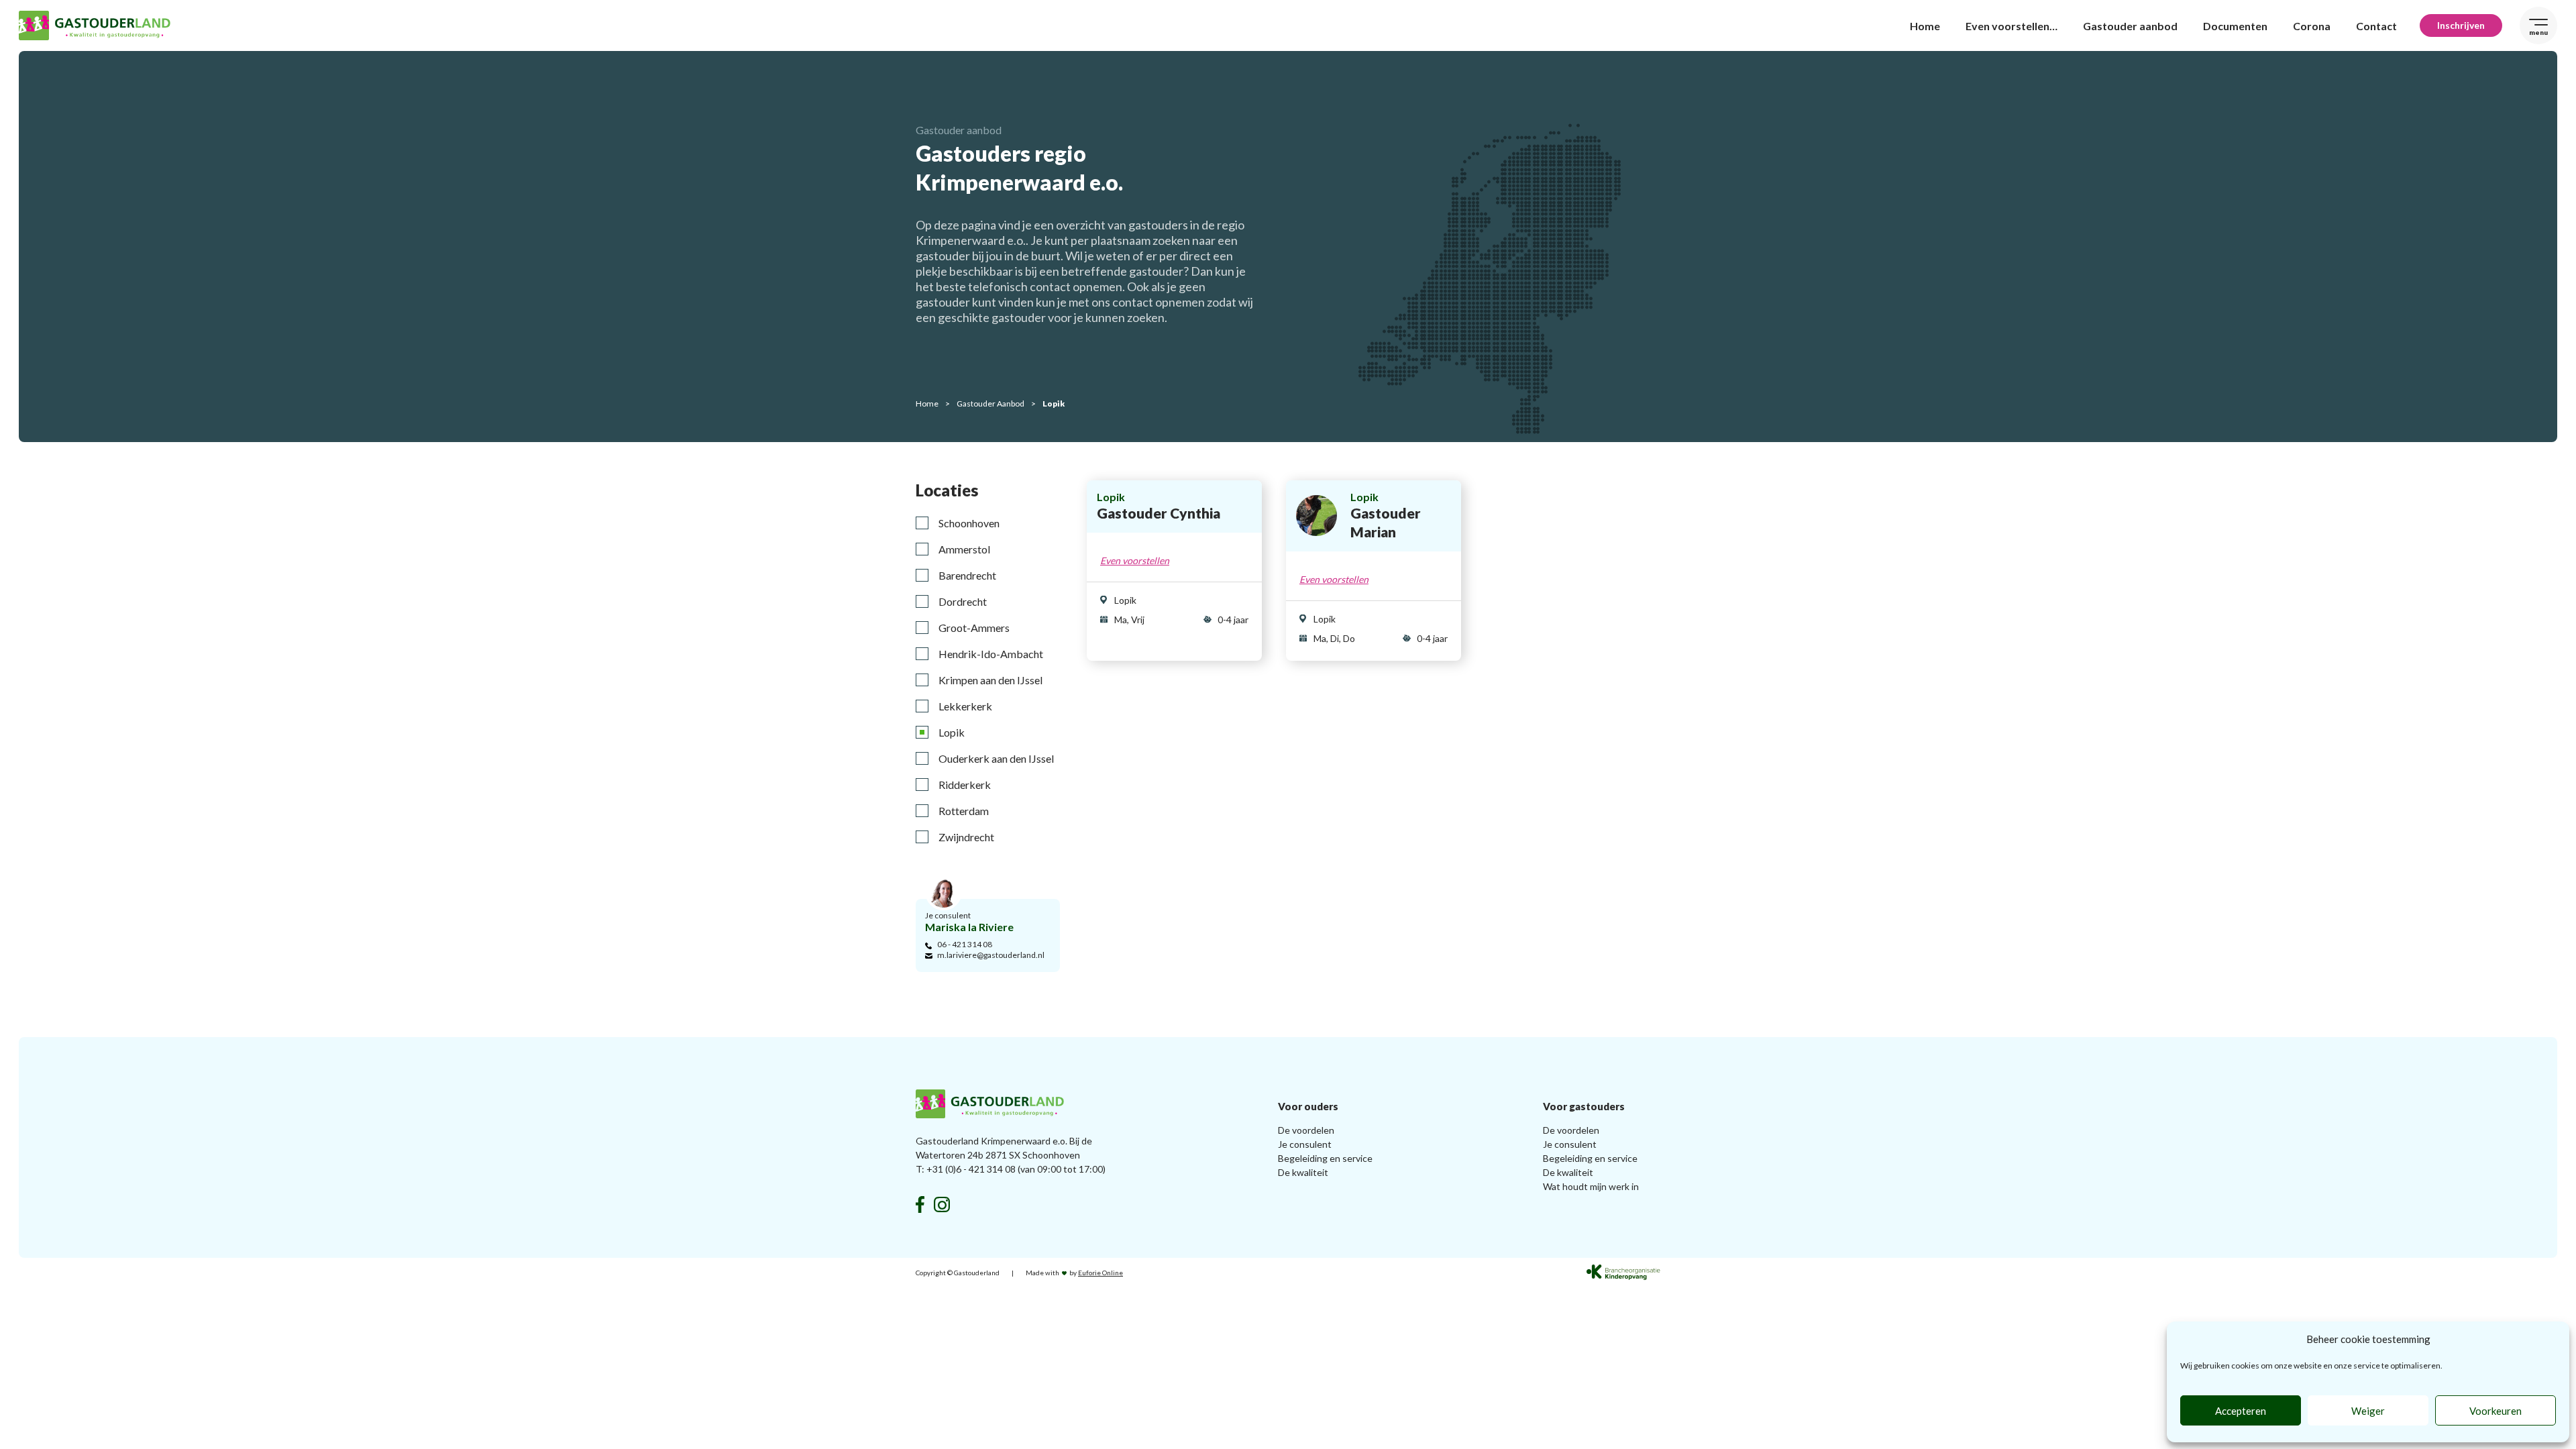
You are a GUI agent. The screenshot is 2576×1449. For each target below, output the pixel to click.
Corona (2312, 26)
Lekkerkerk (965, 706)
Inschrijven (2461, 25)
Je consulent (1305, 1144)
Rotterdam (964, 811)
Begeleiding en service (1325, 1158)
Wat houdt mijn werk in (1591, 1186)
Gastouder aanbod (2130, 26)
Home (1925, 26)
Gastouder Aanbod (990, 404)
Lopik (952, 732)
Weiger (2368, 1411)
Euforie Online (1101, 1273)
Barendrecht (967, 575)
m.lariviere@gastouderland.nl (991, 955)
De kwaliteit (1303, 1172)
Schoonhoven (969, 523)
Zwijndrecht (966, 837)
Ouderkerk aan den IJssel (996, 758)
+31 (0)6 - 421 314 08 (971, 1169)
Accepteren (2241, 1411)
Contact (2376, 26)
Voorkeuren (2495, 1411)
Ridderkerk (965, 785)
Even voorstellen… (2011, 26)
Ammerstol (964, 549)
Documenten (2235, 26)
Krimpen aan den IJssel (990, 680)
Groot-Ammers (974, 628)
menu (2538, 32)
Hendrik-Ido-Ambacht (991, 654)
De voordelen (1306, 1130)
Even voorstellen (1135, 560)
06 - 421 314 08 (965, 944)
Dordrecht (963, 601)
